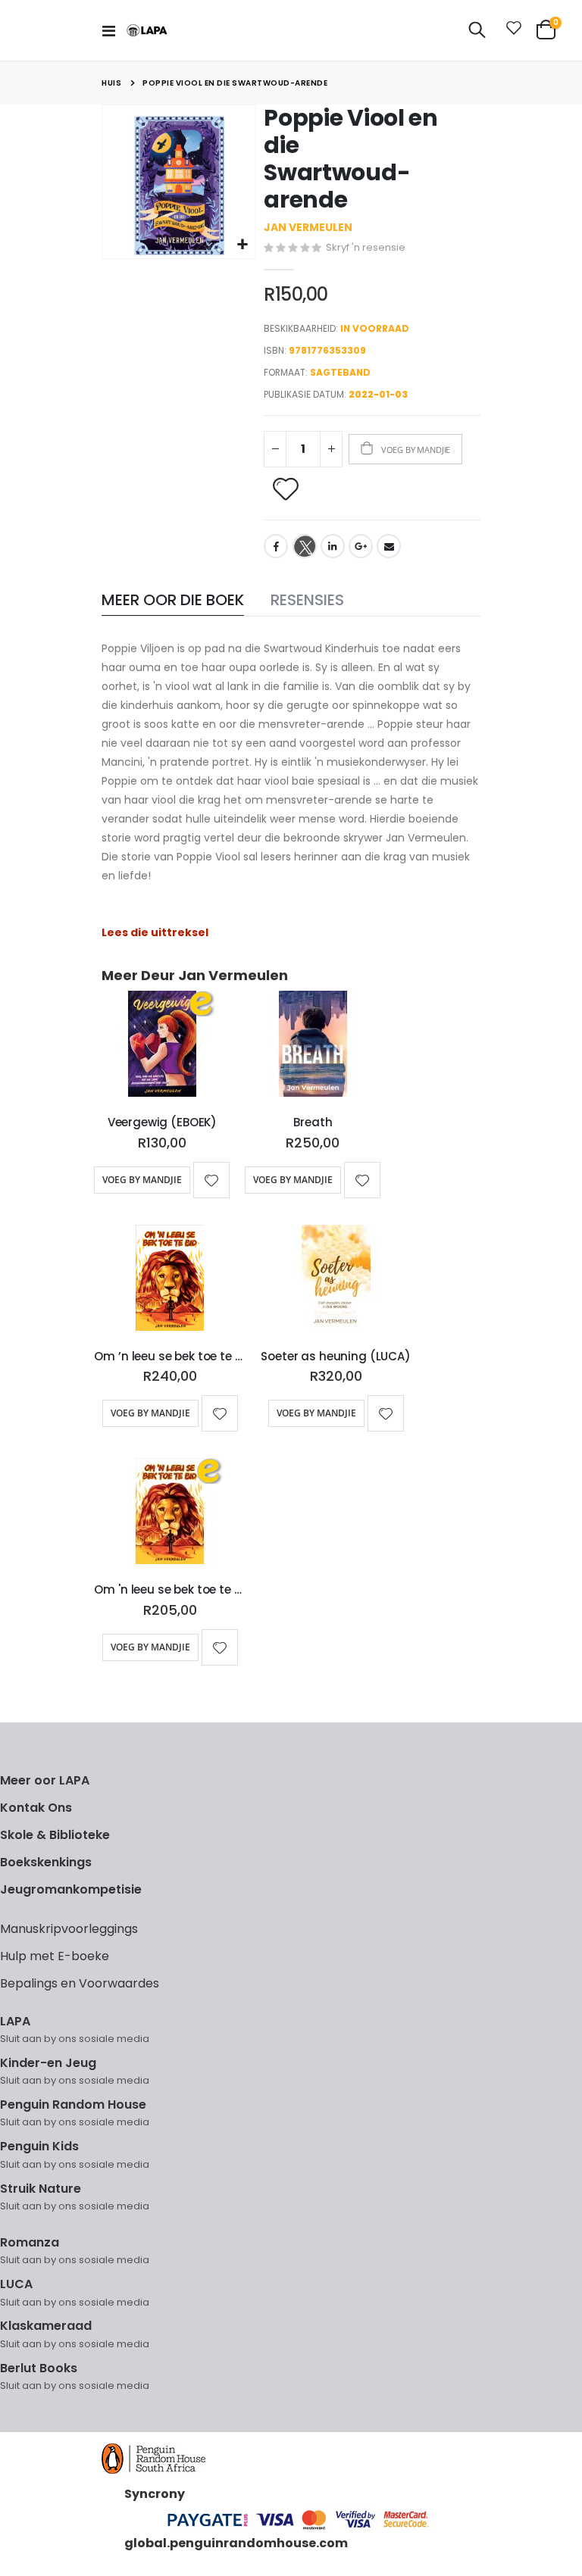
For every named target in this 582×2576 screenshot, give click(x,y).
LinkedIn (333, 546)
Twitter (305, 546)
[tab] (173, 601)
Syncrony (155, 2494)
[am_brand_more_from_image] (162, 1047)
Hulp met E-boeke (55, 1956)
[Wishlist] (511, 30)
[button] (242, 245)
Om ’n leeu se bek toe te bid (170, 1357)
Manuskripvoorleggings (69, 1929)
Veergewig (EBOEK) (162, 1123)
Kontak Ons (36, 1808)
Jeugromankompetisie (71, 1889)
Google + (361, 546)
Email (389, 546)
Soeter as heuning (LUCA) (335, 1357)
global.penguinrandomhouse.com (236, 2543)
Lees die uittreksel (155, 932)
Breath (313, 1123)
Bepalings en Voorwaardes (80, 1983)
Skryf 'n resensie (366, 247)
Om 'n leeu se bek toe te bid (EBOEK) (170, 1590)
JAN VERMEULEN (308, 227)
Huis (111, 83)
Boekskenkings (46, 1862)
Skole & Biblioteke (55, 1835)
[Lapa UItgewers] (147, 31)
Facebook (276, 546)
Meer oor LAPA (45, 1780)
